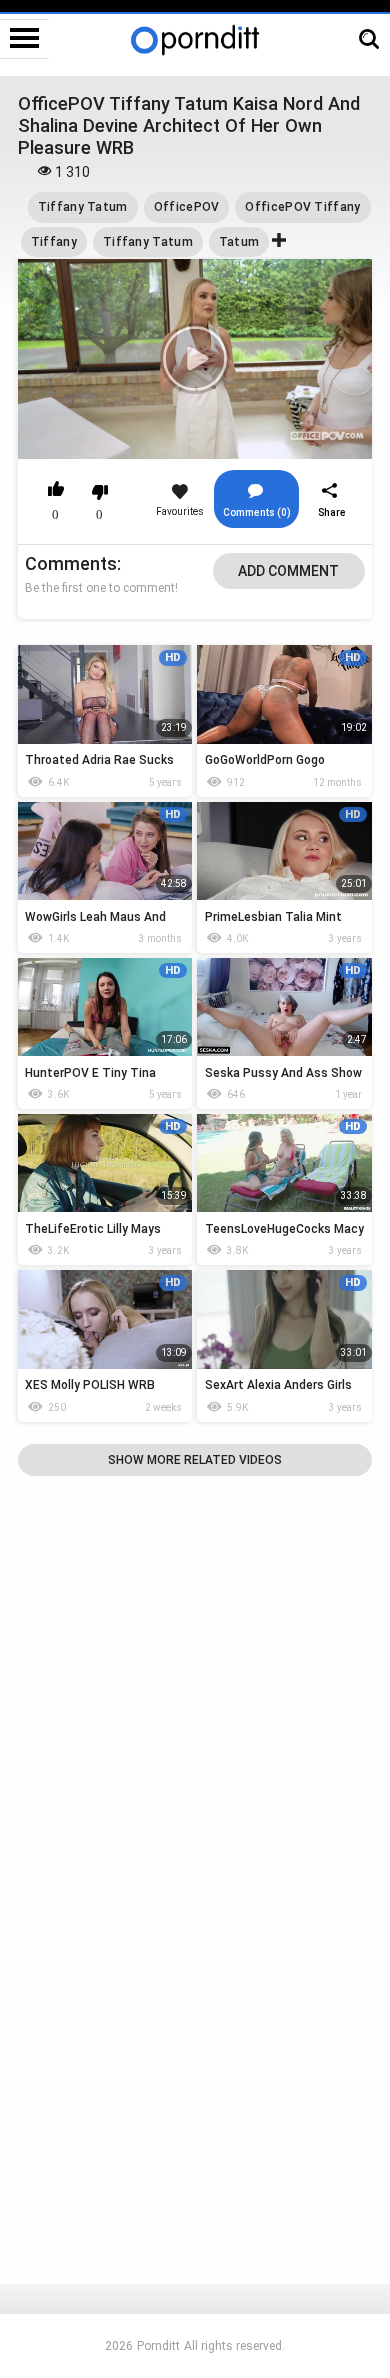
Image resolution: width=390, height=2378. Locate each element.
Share (332, 512)
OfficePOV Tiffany (302, 207)
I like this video (56, 492)
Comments (71, 563)
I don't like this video (99, 492)
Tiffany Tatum (83, 207)
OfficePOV (187, 207)
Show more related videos (195, 1460)
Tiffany (54, 242)
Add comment (288, 571)
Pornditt (158, 2346)
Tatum (239, 242)
